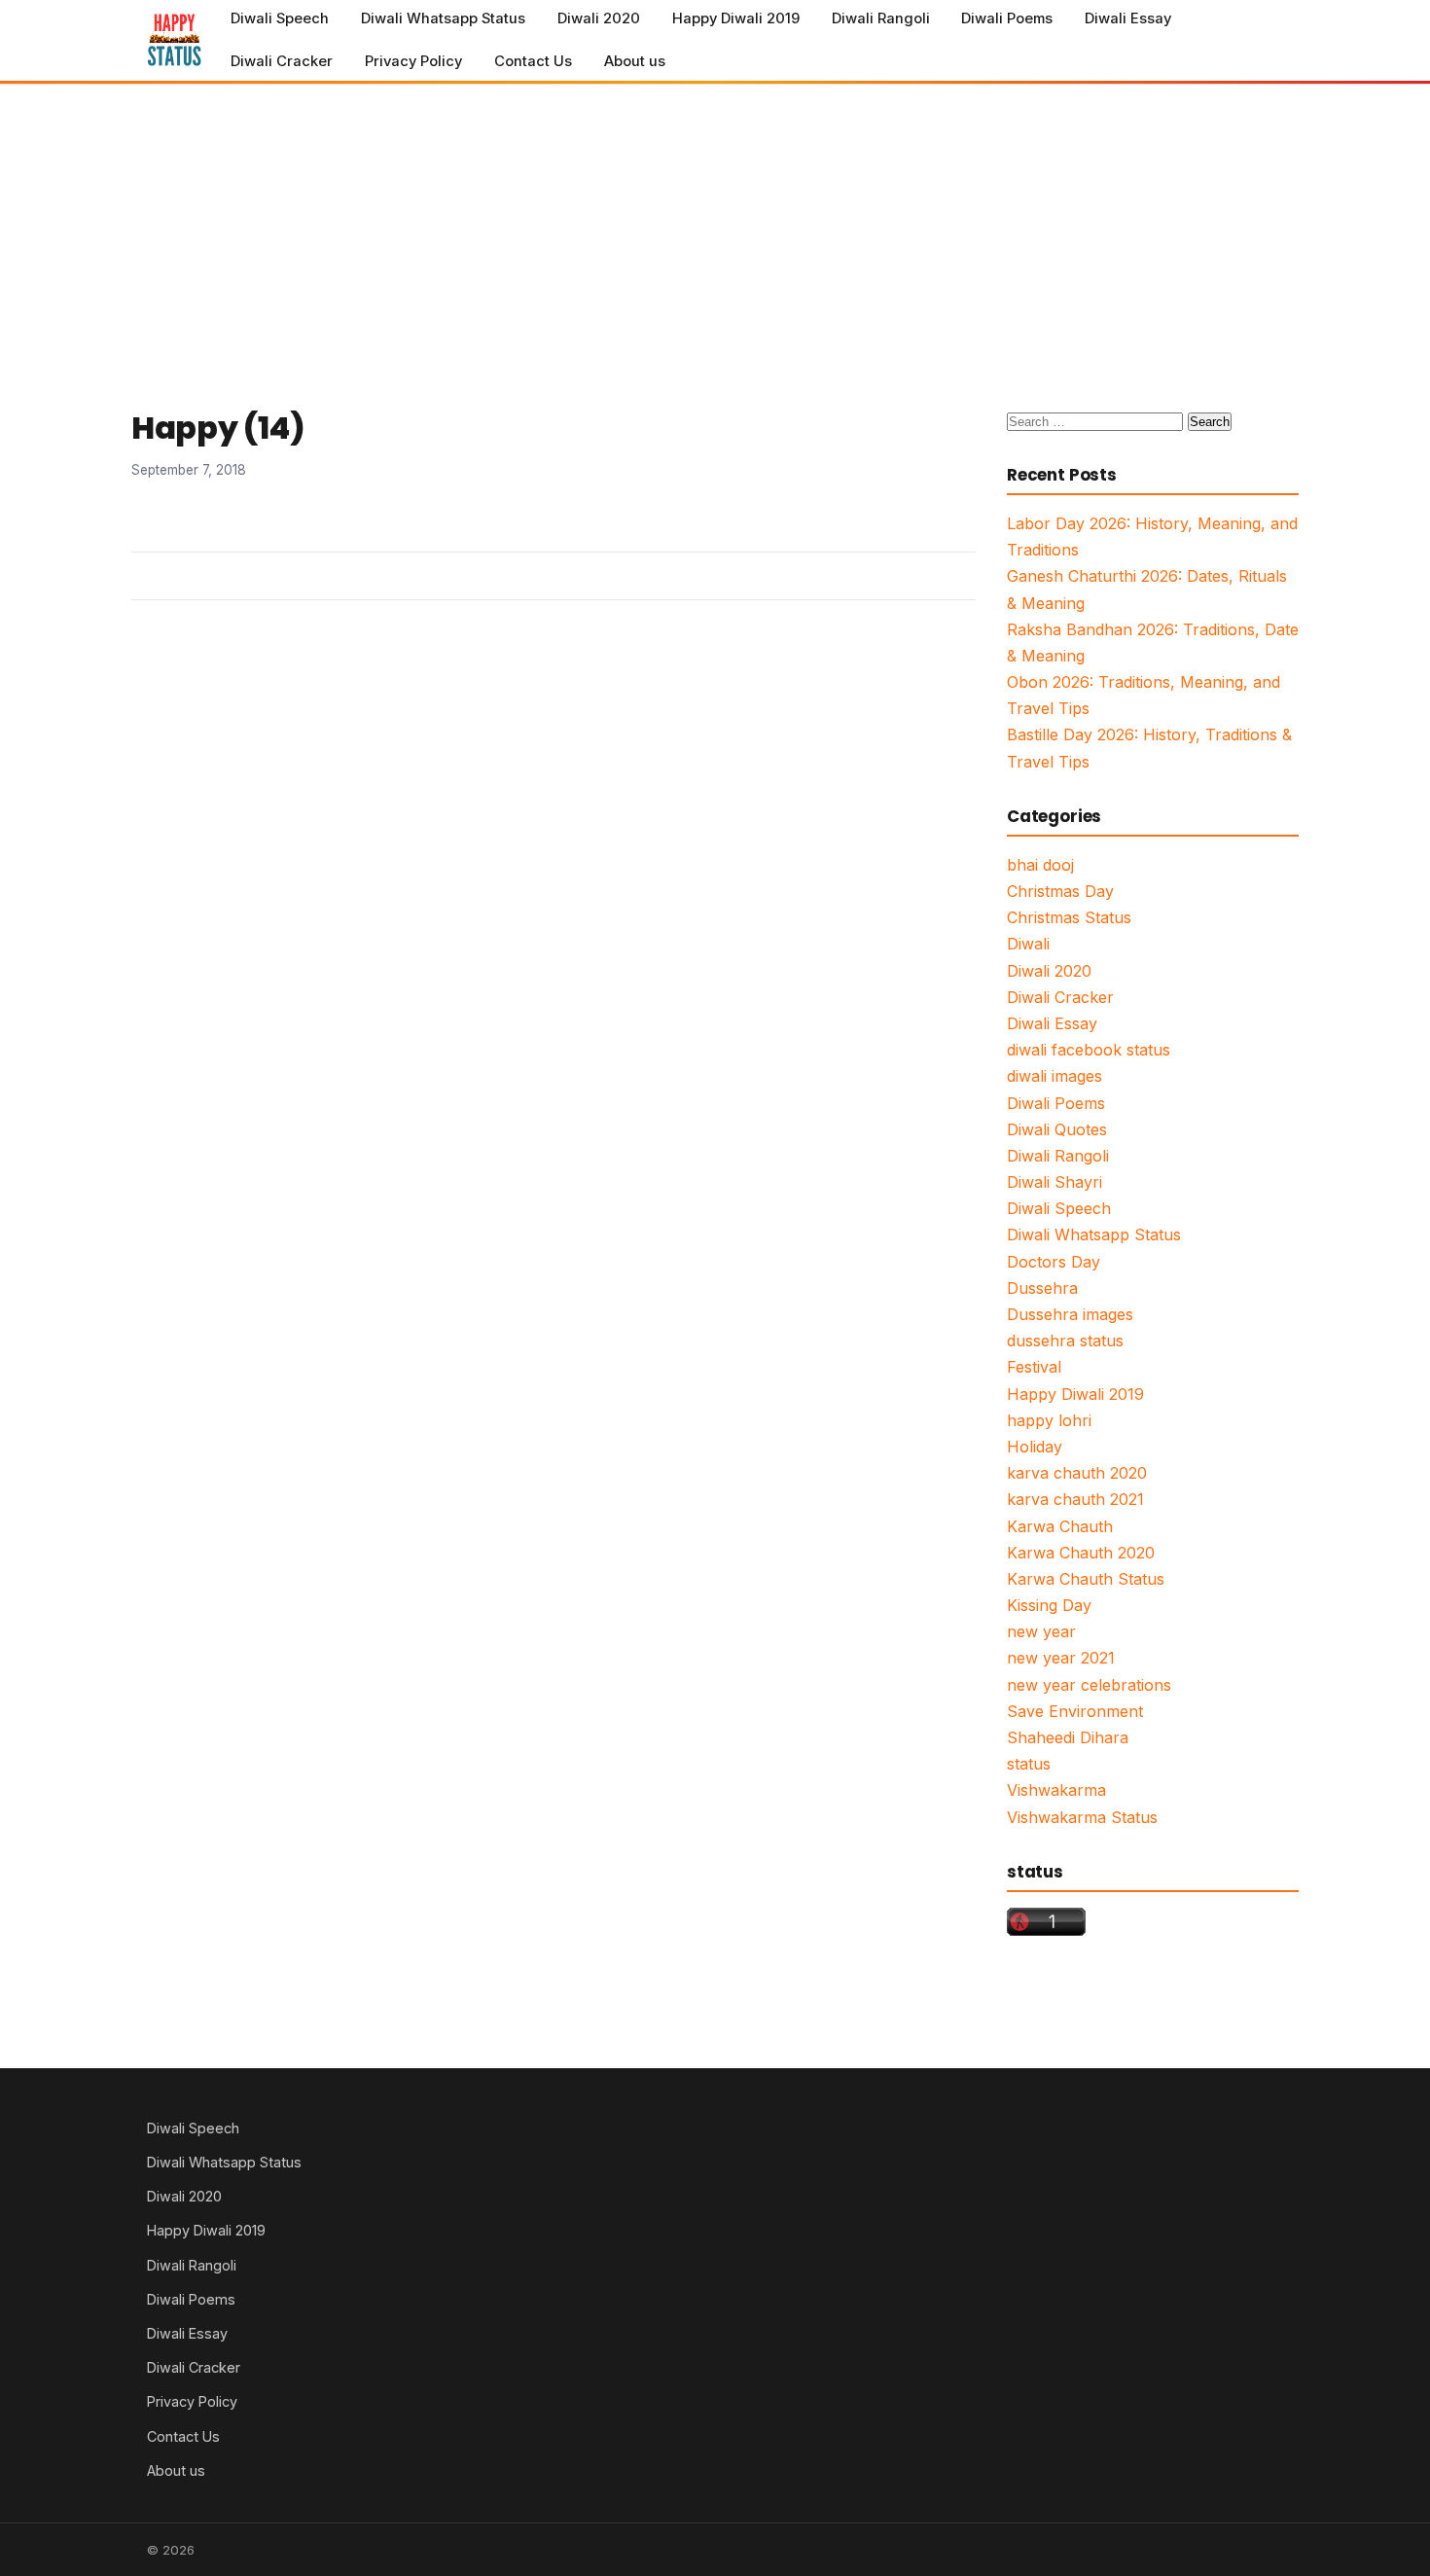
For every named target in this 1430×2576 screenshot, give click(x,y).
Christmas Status (1069, 917)
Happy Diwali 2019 (736, 18)
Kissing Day (1049, 1605)
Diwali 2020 (599, 18)
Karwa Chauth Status (1086, 1579)
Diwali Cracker (282, 61)
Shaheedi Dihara (1068, 1737)
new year (1041, 1631)
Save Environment (1075, 1711)
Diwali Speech (280, 18)
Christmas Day (1060, 891)
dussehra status (1065, 1341)
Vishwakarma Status (1082, 1817)
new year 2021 (1061, 1658)
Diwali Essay (1128, 18)
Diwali (1028, 944)
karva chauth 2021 (1075, 1499)
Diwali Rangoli (881, 18)
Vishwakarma (1056, 1790)
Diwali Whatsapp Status (443, 18)
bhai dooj (1040, 865)
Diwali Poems (1007, 18)
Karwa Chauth (1060, 1526)
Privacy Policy (413, 61)
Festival (1034, 1367)
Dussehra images (1070, 1314)
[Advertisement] (715, 231)
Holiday (1035, 1447)
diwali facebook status (1089, 1050)
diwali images (1055, 1076)
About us (635, 61)
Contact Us (533, 61)
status (1029, 1764)
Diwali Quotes (1057, 1129)
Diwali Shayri (1055, 1182)
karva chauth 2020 (1077, 1473)
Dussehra (1042, 1288)
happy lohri (1049, 1420)
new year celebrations (1089, 1685)
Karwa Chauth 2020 (1081, 1553)
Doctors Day (1054, 1262)
